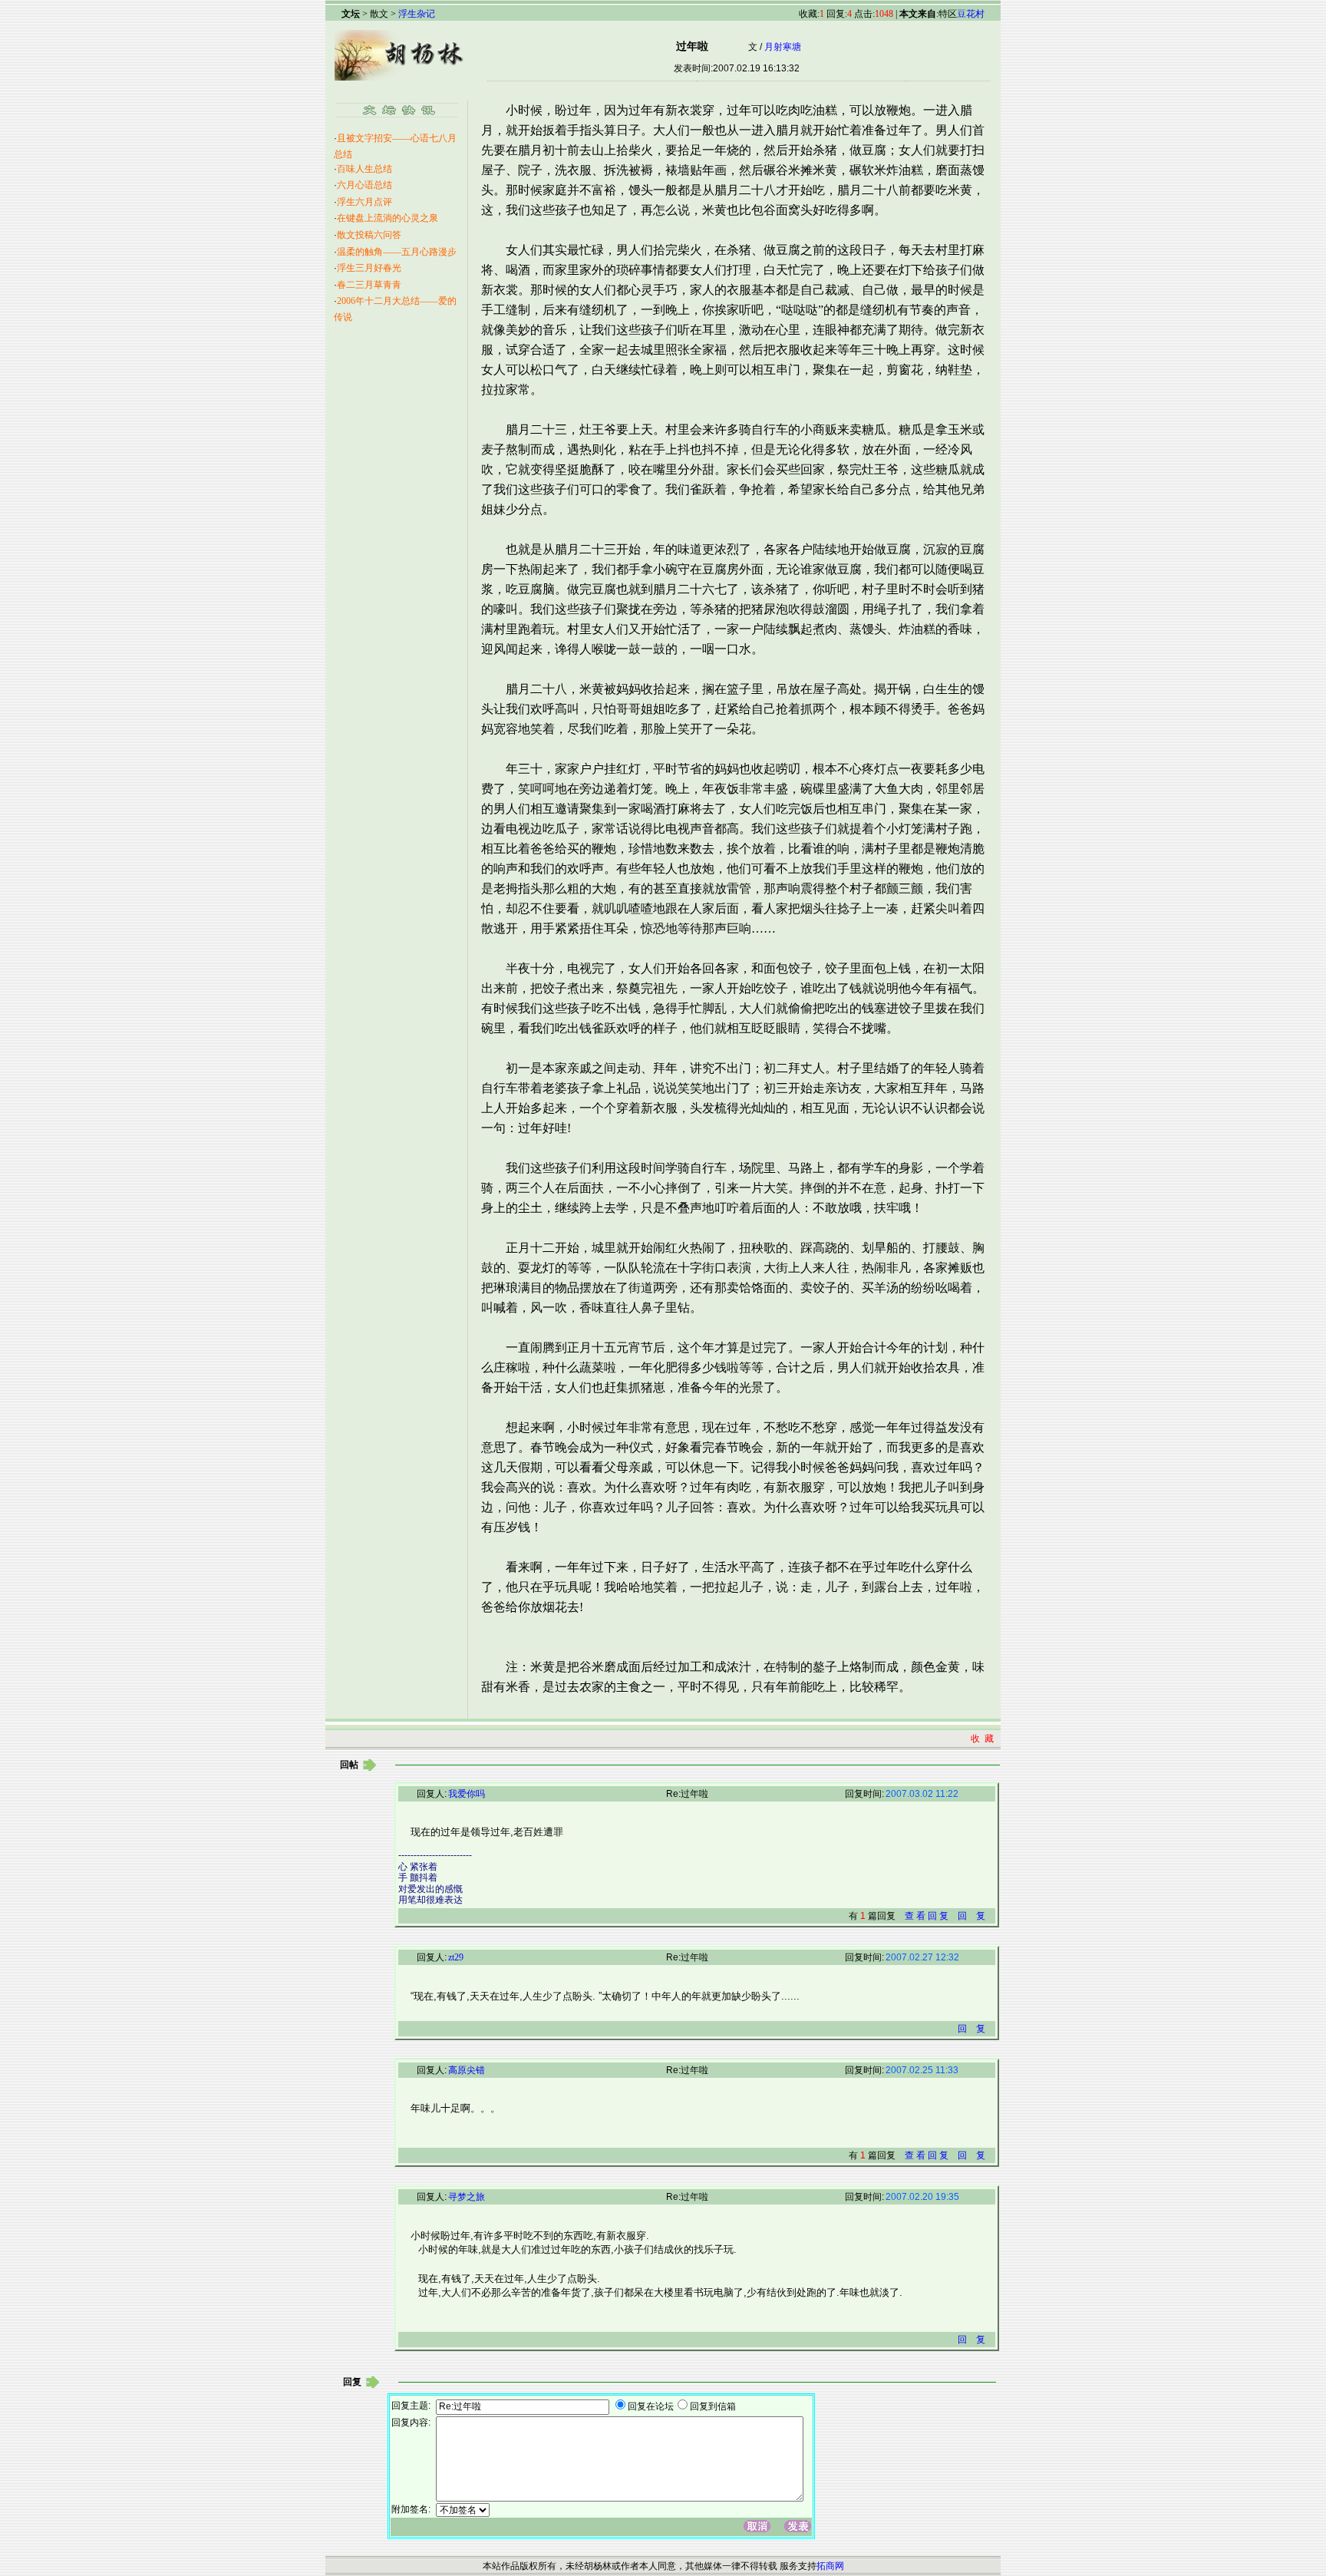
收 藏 (982, 1739)
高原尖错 (467, 2070)
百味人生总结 (364, 169)
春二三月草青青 (369, 285)
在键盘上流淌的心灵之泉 (388, 218)
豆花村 (971, 14)
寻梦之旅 (467, 2197)
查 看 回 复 (927, 1916)
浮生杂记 (417, 14)
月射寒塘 (783, 47)
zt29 (456, 1957)
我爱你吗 (467, 1794)
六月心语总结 (364, 185)
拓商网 (830, 2566)
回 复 (971, 1916)
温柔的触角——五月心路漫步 (397, 252)
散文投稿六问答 (369, 235)
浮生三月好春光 (369, 268)
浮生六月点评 (364, 202)
